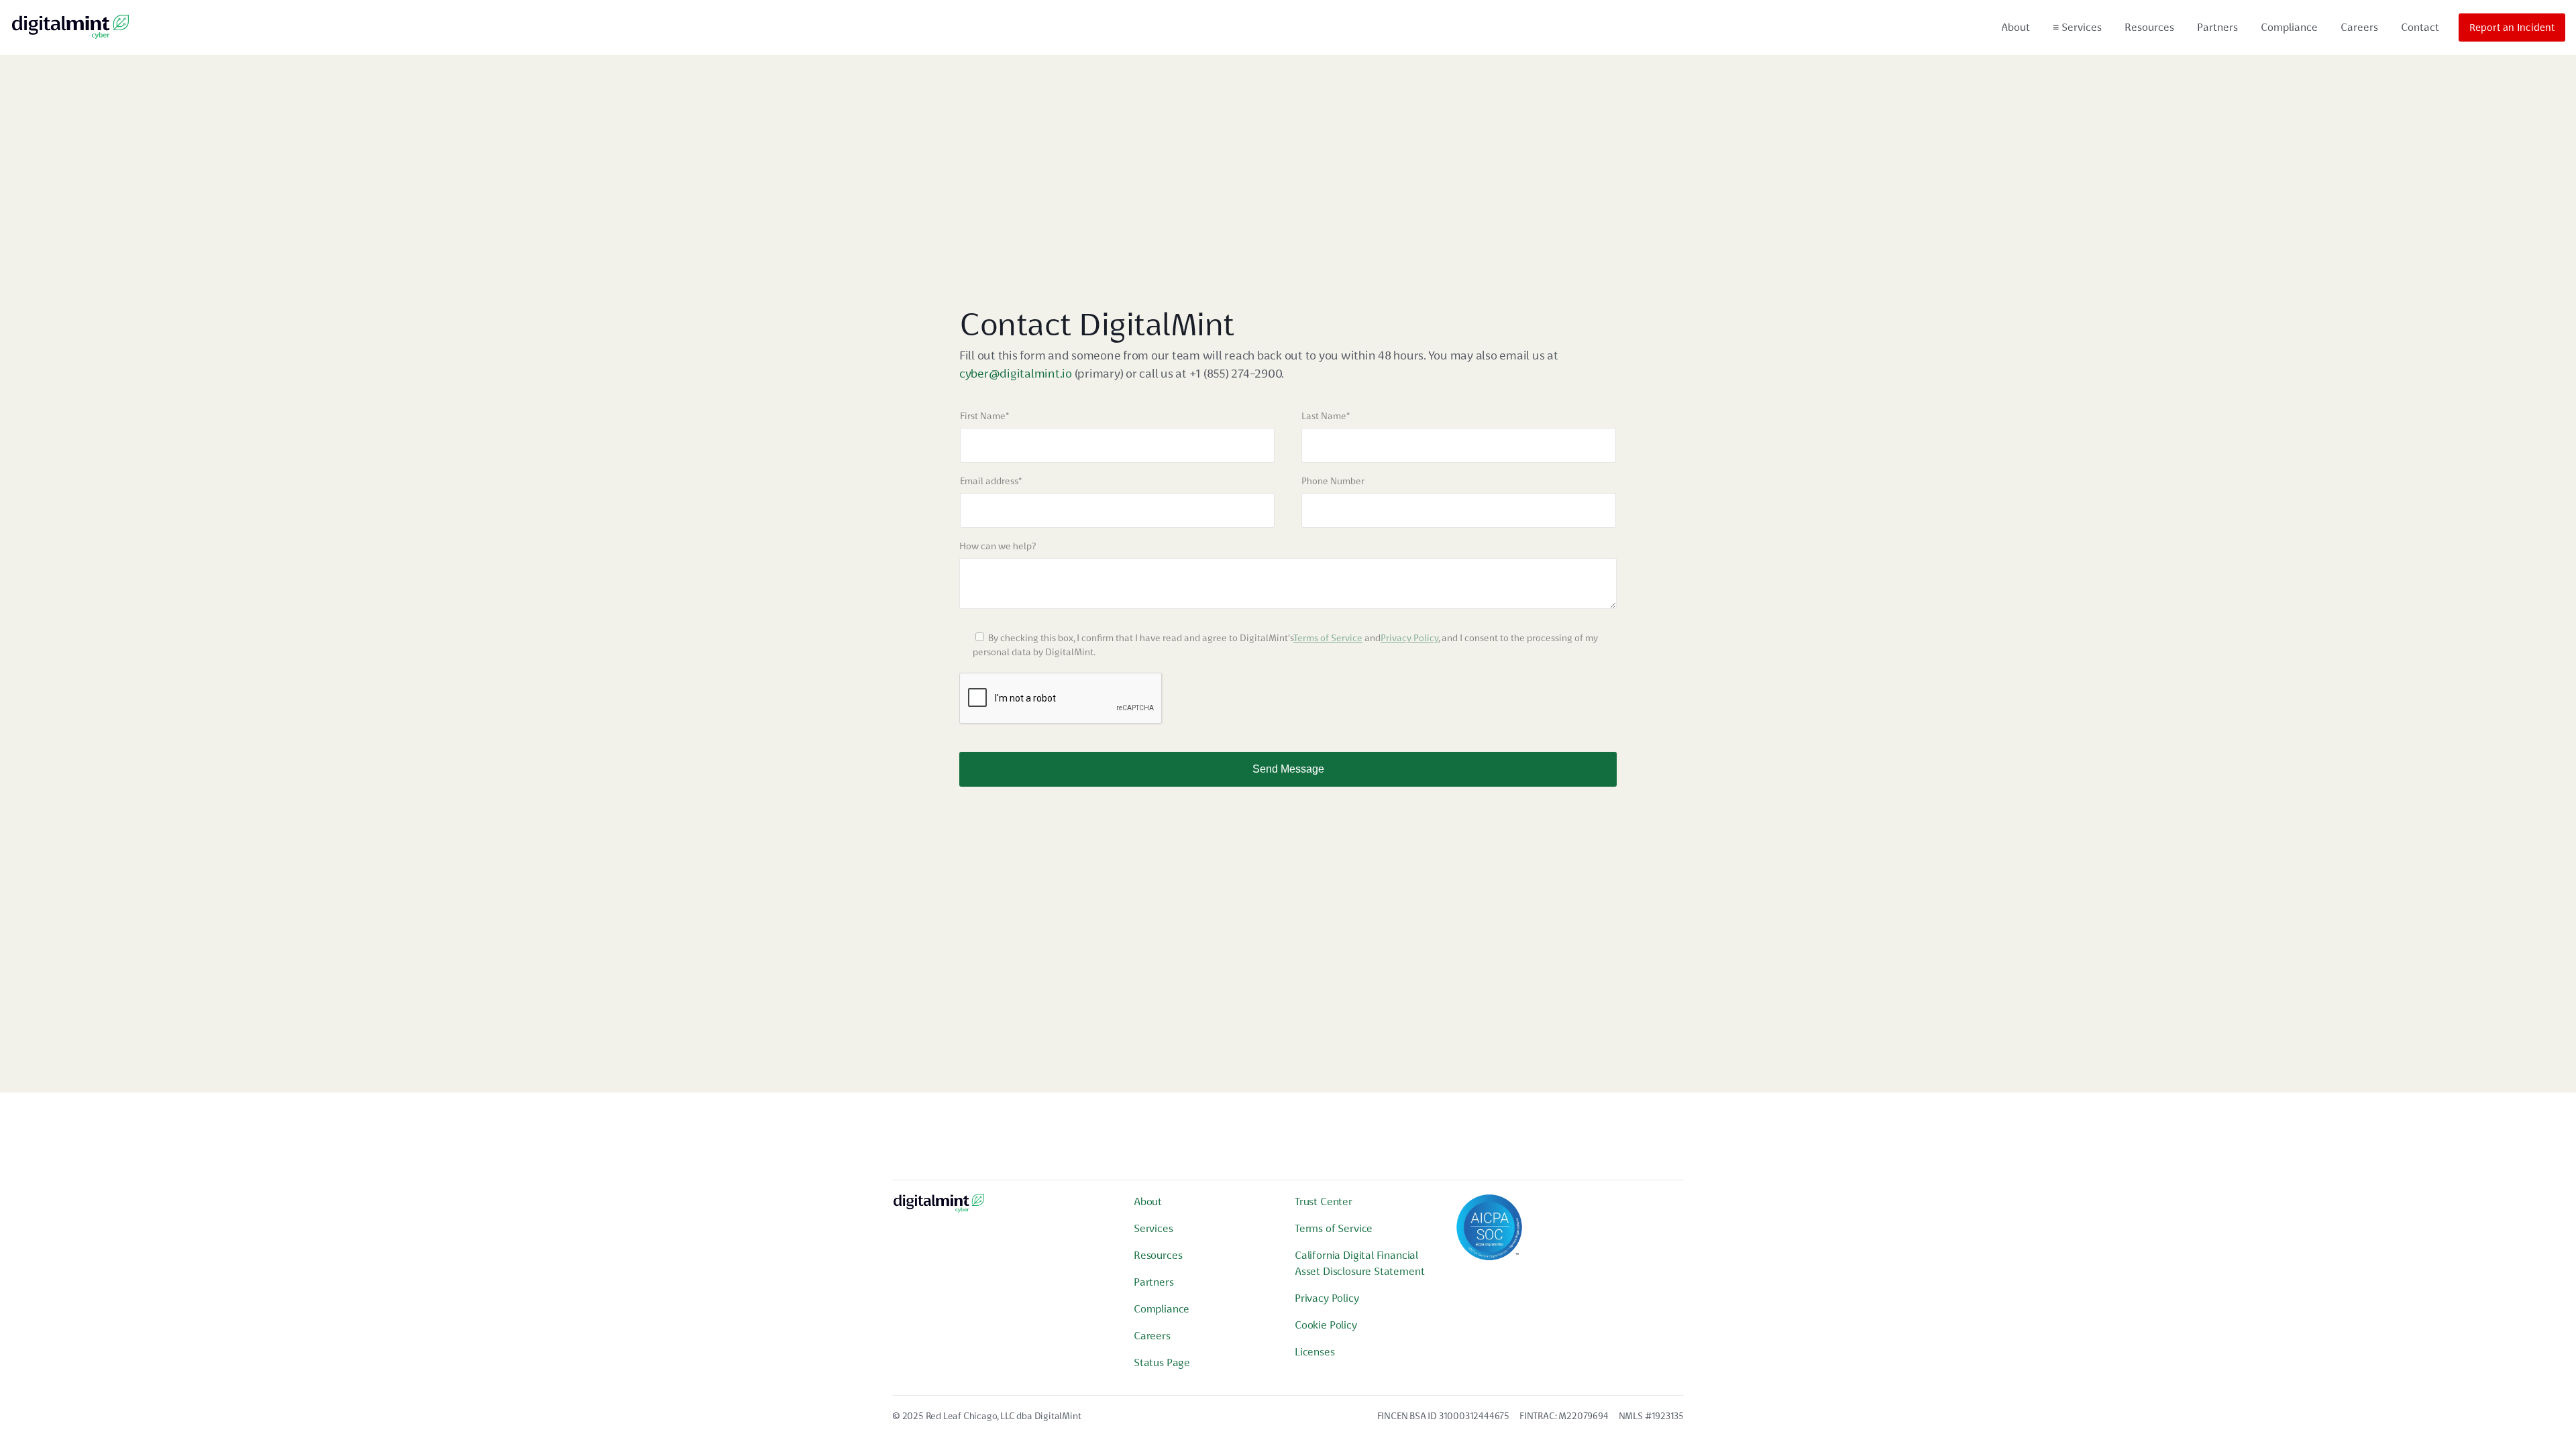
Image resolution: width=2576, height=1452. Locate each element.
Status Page (1162, 1362)
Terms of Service (1328, 638)
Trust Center (1324, 1202)
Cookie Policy (1326, 1325)
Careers (2359, 27)
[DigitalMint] (70, 27)
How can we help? (998, 546)
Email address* (991, 481)
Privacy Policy (1409, 638)
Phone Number (1333, 481)
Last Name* (1326, 416)
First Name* (984, 416)
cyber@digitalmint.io (1016, 373)
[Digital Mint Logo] (939, 1208)
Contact (2420, 27)
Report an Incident (2512, 27)
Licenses (1315, 1352)
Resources (2149, 27)
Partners (2217, 27)
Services (2077, 27)
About (2016, 27)
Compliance (2289, 27)
